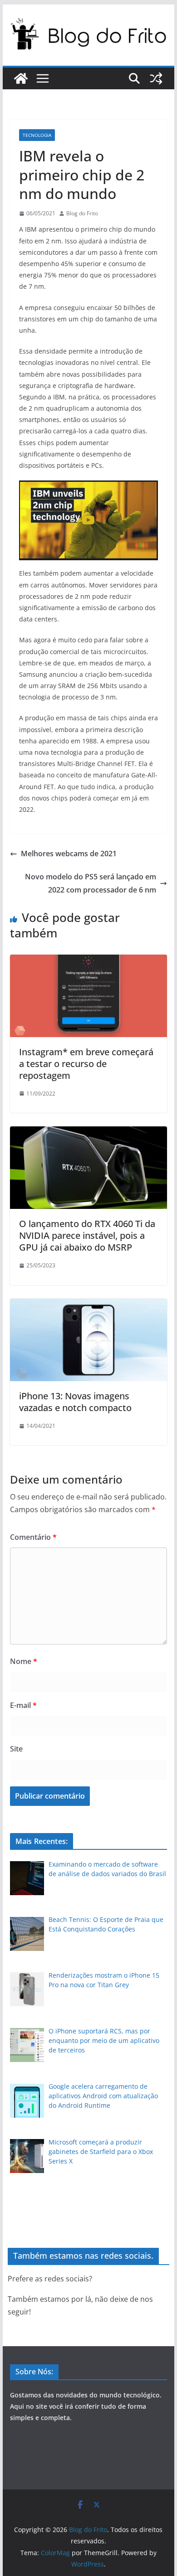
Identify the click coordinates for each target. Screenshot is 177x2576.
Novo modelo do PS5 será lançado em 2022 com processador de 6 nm (91, 883)
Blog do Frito (82, 213)
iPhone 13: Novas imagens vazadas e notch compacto (75, 1402)
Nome (24, 1661)
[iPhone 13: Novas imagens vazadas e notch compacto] (88, 1305)
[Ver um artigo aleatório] (156, 78)
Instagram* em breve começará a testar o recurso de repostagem (86, 1064)
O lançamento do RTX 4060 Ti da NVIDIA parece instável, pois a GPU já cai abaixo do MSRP (87, 1235)
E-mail (23, 1705)
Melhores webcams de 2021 (69, 854)
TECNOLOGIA (37, 135)
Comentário (33, 1537)
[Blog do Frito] (21, 78)
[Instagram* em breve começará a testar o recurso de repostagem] (88, 961)
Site (16, 1749)
